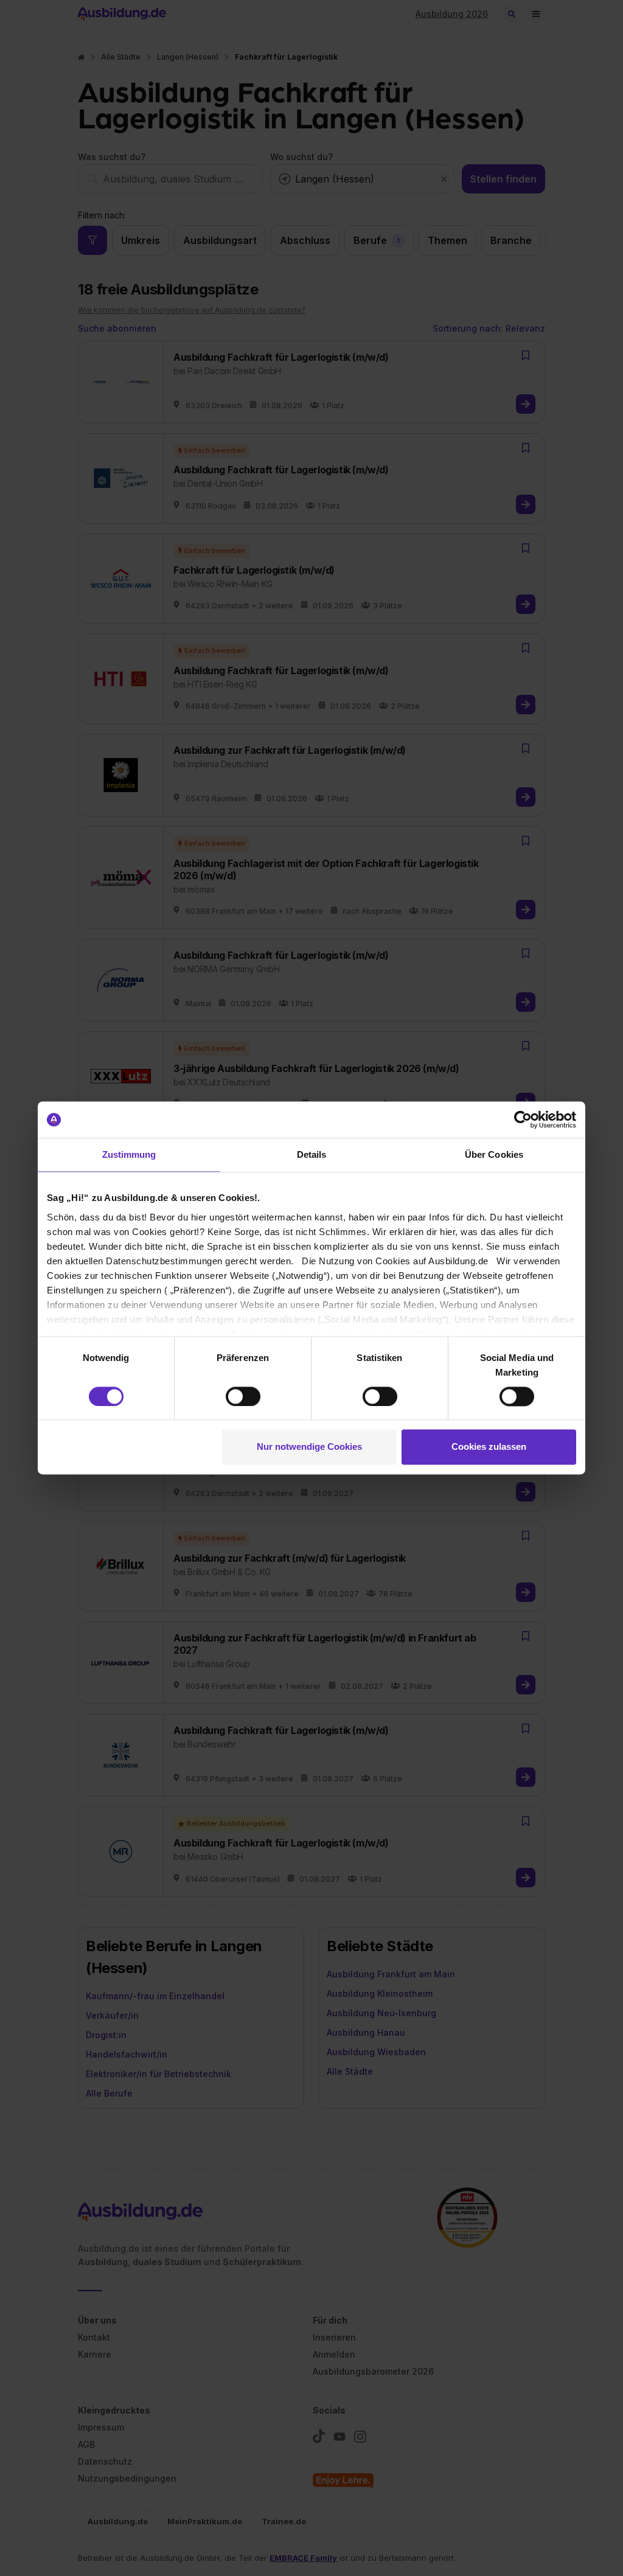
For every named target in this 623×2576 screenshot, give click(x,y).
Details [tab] (312, 1154)
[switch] (243, 1396)
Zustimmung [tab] (129, 1154)
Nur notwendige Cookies (309, 1447)
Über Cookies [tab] (494, 1154)
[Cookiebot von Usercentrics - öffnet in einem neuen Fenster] (523, 1119)
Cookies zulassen (489, 1447)
